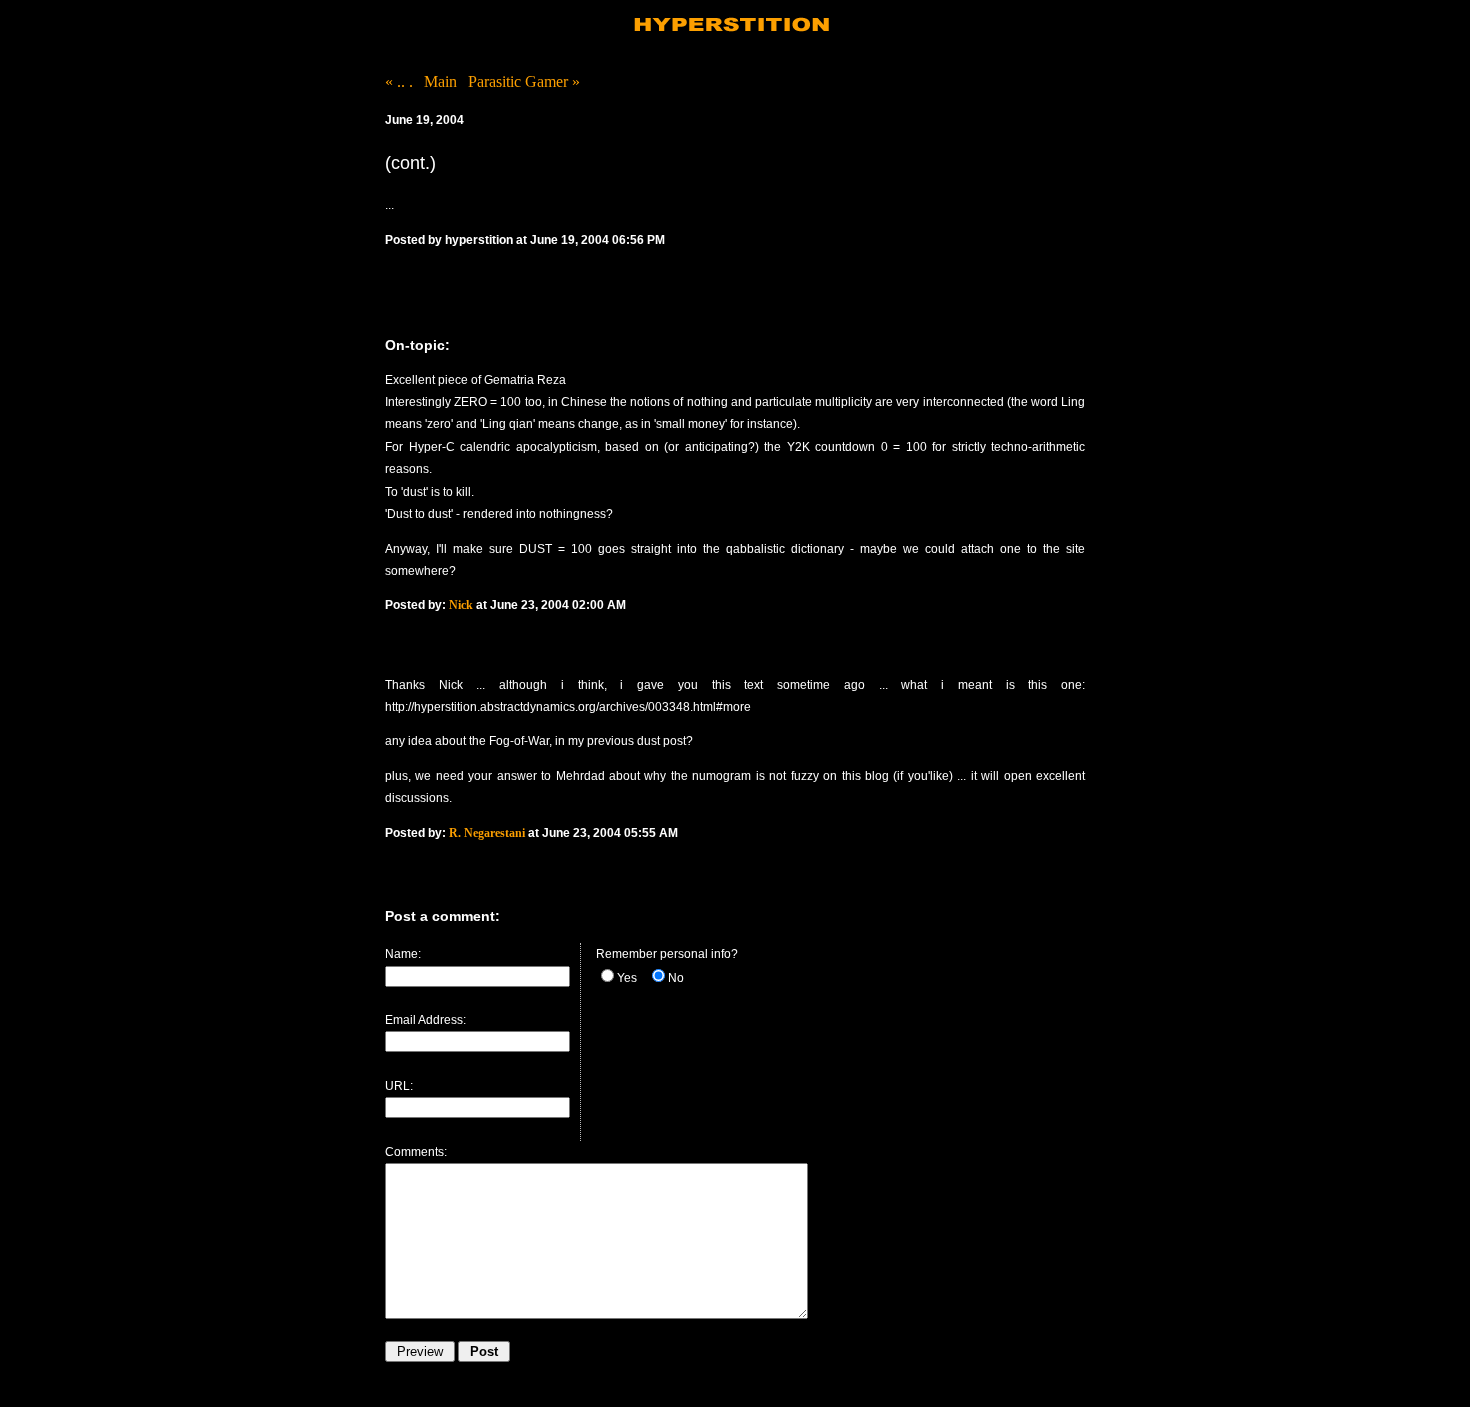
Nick (461, 605)
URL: (399, 1086)
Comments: (416, 1152)
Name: (403, 954)
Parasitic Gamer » (524, 81)
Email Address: (425, 1020)
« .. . (399, 81)
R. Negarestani (487, 833)
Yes (627, 978)
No (676, 978)
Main (440, 81)
